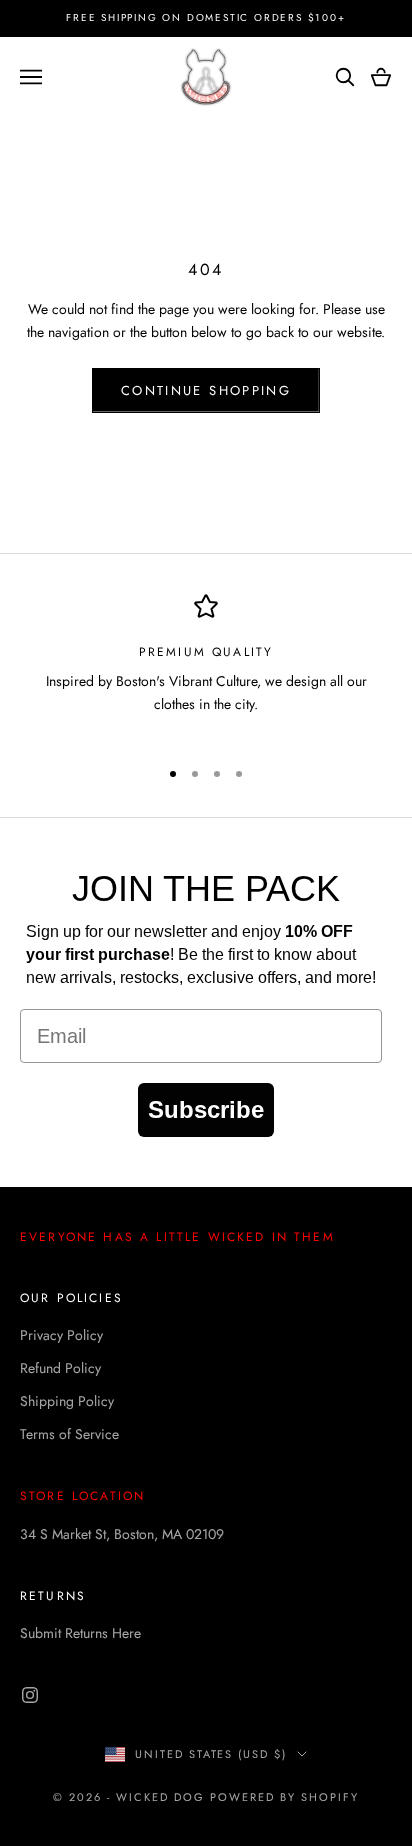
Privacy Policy (61, 1335)
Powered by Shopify (284, 1797)
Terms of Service (69, 1434)
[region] (206, 667)
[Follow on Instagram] (30, 1695)
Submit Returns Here (80, 1633)
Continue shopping (206, 390)
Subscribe (206, 1109)
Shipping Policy (67, 1401)
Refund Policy (60, 1368)
